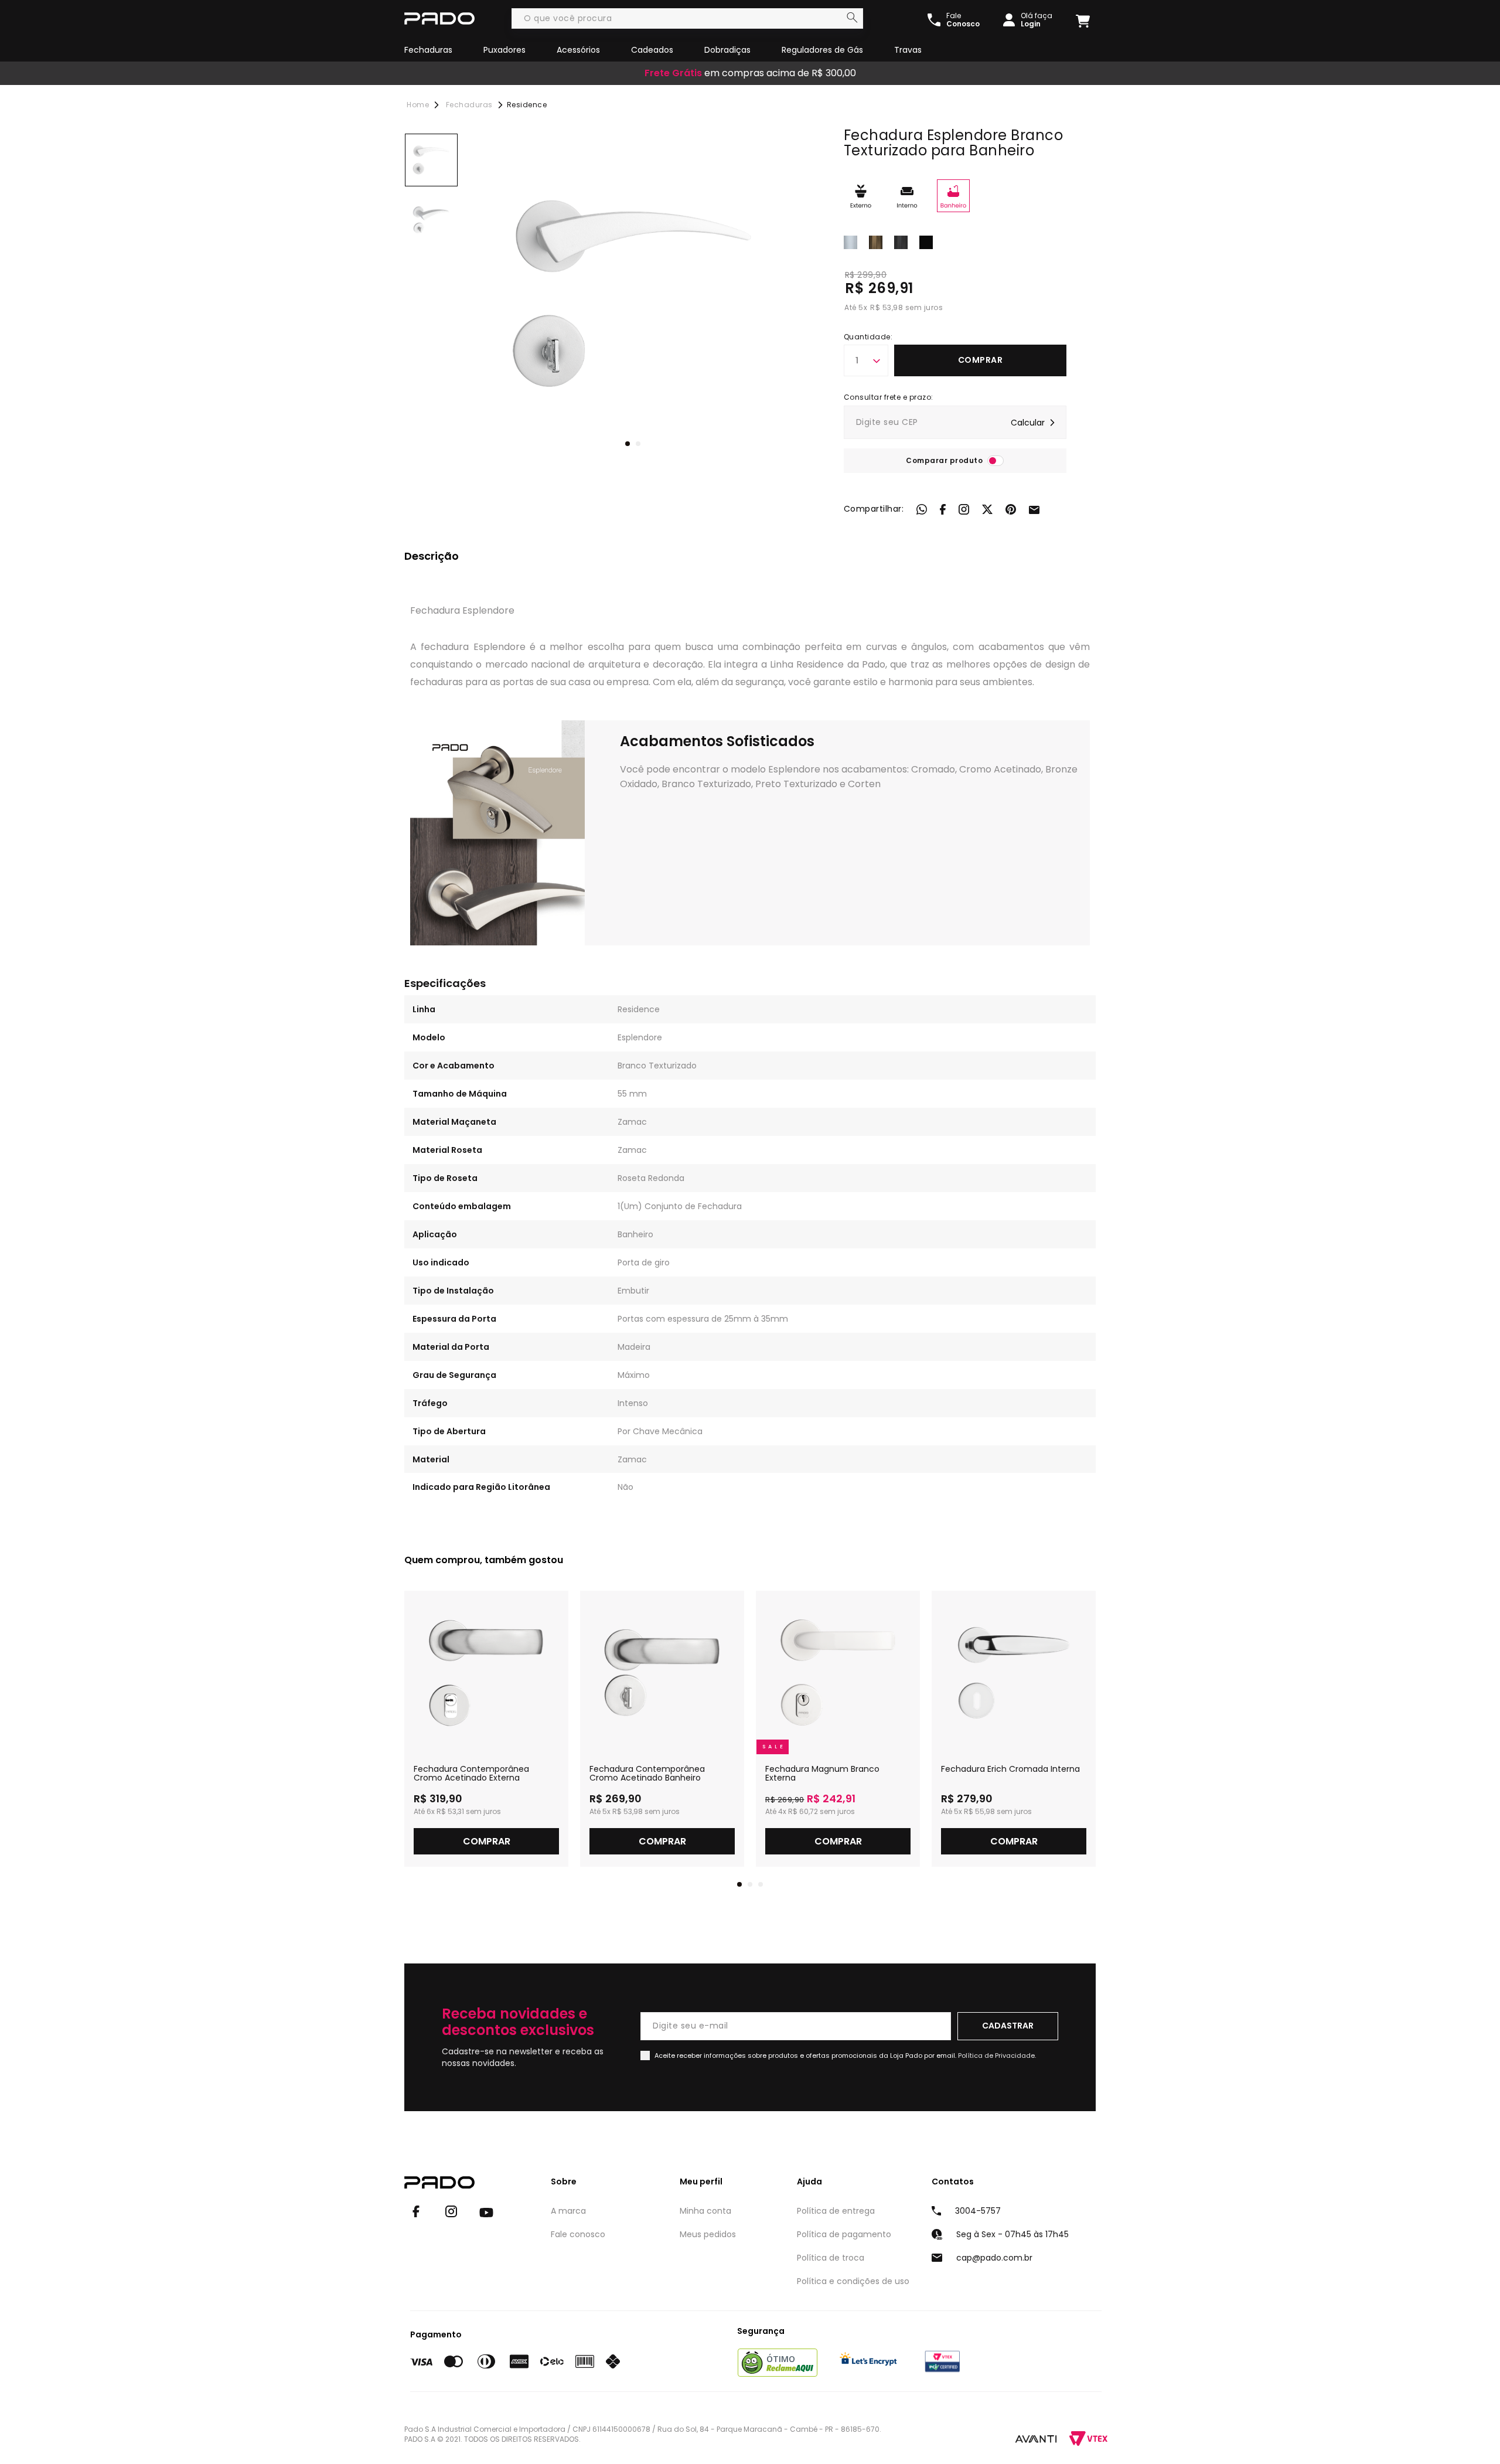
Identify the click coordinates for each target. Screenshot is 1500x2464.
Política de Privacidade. (997, 2055)
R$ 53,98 (887, 307)
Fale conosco (578, 2234)
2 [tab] (638, 444)
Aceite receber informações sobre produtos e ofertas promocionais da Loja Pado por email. (845, 2055)
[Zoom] (431, 160)
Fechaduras (428, 50)
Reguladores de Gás (822, 50)
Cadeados (652, 50)
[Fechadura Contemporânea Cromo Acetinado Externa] (486, 1673)
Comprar (981, 360)
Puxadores (504, 50)
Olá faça (1037, 20)
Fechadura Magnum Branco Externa (822, 1774)
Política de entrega (836, 2211)
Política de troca (831, 2258)
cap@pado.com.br (994, 2258)
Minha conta (705, 2211)
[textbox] (687, 18)
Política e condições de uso (853, 2281)
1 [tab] (628, 444)
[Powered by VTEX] (1088, 2439)
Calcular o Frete (955, 422)
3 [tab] (761, 1884)
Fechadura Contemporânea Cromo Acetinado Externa (471, 1774)
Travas (908, 50)
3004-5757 (978, 2211)
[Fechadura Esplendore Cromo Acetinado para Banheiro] (901, 241)
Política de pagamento (844, 2234)
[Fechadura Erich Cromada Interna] (1014, 1673)
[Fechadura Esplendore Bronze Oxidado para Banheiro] (876, 241)
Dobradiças (727, 50)
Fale (963, 20)
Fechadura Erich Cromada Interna (1010, 1769)
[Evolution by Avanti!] (1036, 2438)
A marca (568, 2211)
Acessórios (578, 50)
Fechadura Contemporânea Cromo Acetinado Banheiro (647, 1774)
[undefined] (633, 294)
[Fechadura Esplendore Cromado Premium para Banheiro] (850, 241)
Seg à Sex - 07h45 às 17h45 (1012, 2234)
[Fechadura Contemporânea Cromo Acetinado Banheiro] (662, 1673)
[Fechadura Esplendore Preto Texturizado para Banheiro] (926, 241)
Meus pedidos (708, 2234)
